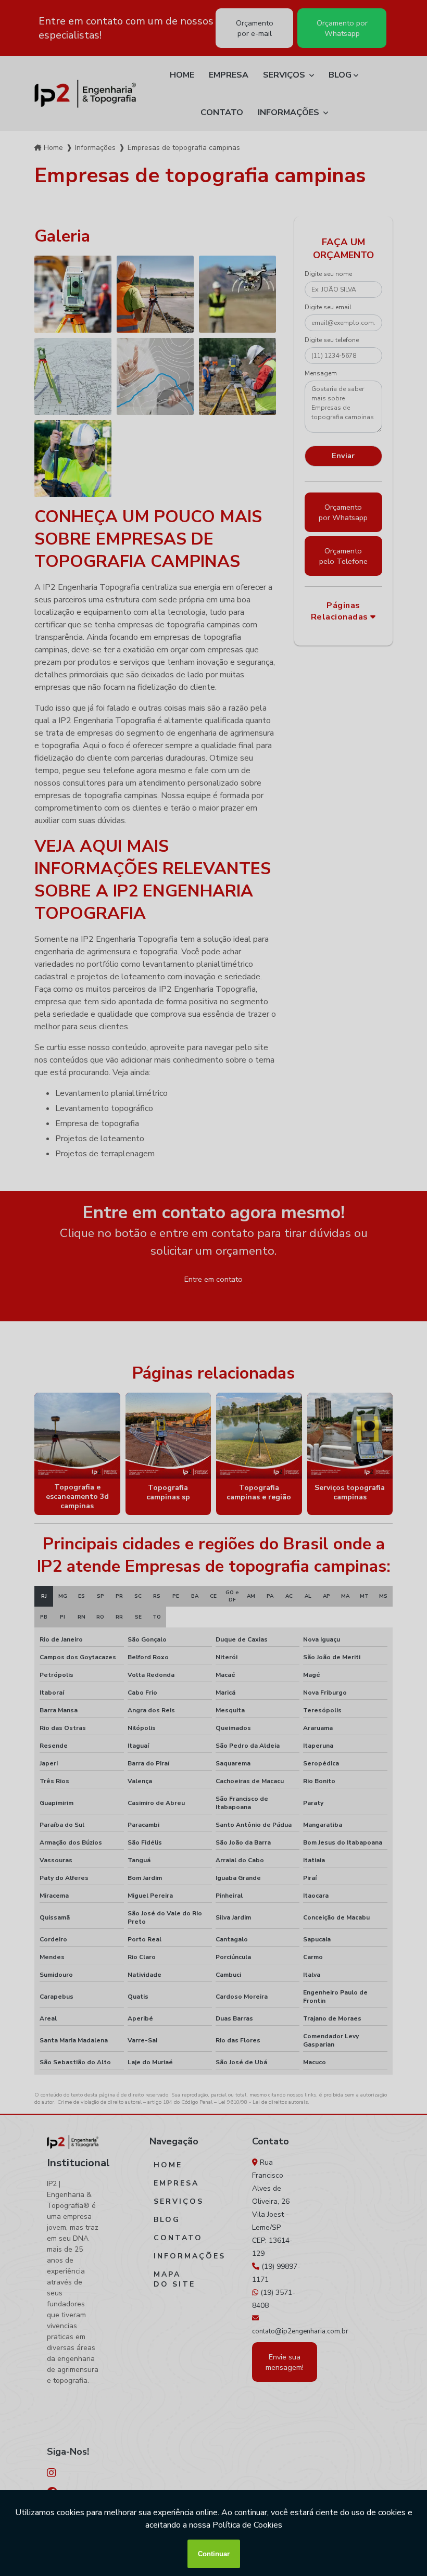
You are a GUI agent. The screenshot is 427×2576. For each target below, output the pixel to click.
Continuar (214, 2554)
